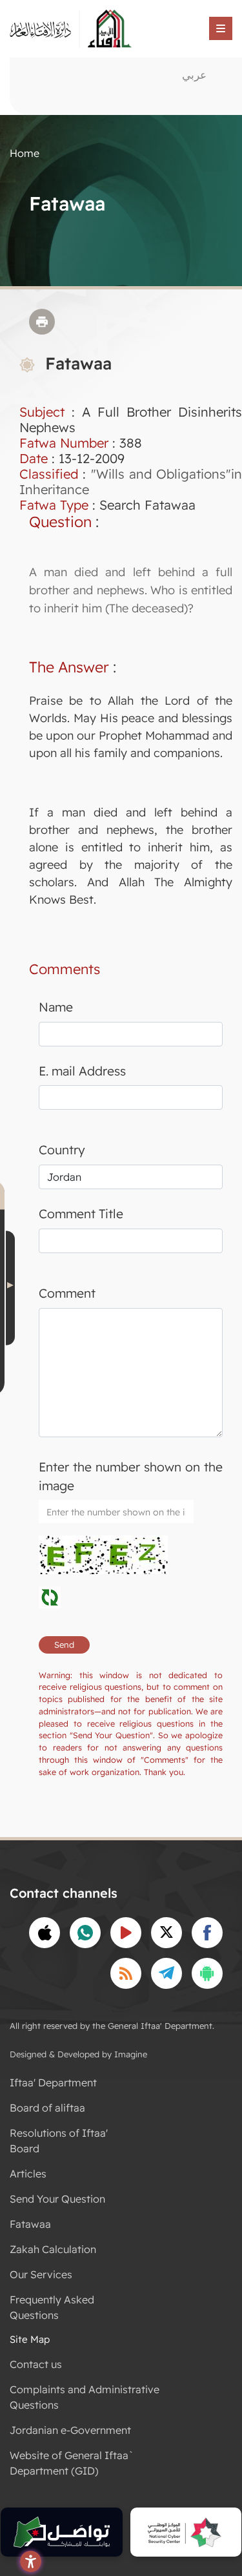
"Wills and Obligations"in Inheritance (131, 482)
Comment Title (81, 1214)
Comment (67, 1293)
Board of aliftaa (47, 2108)
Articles (28, 2174)
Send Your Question (57, 2199)
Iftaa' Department (53, 2083)
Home (25, 153)
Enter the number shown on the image (131, 1476)
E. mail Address (82, 1071)
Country (62, 1150)
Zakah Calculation (53, 2249)
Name (56, 1007)
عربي (194, 75)
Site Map (30, 2339)
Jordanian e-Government (70, 2430)
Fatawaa (30, 2224)
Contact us (36, 2364)
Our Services (41, 2274)
